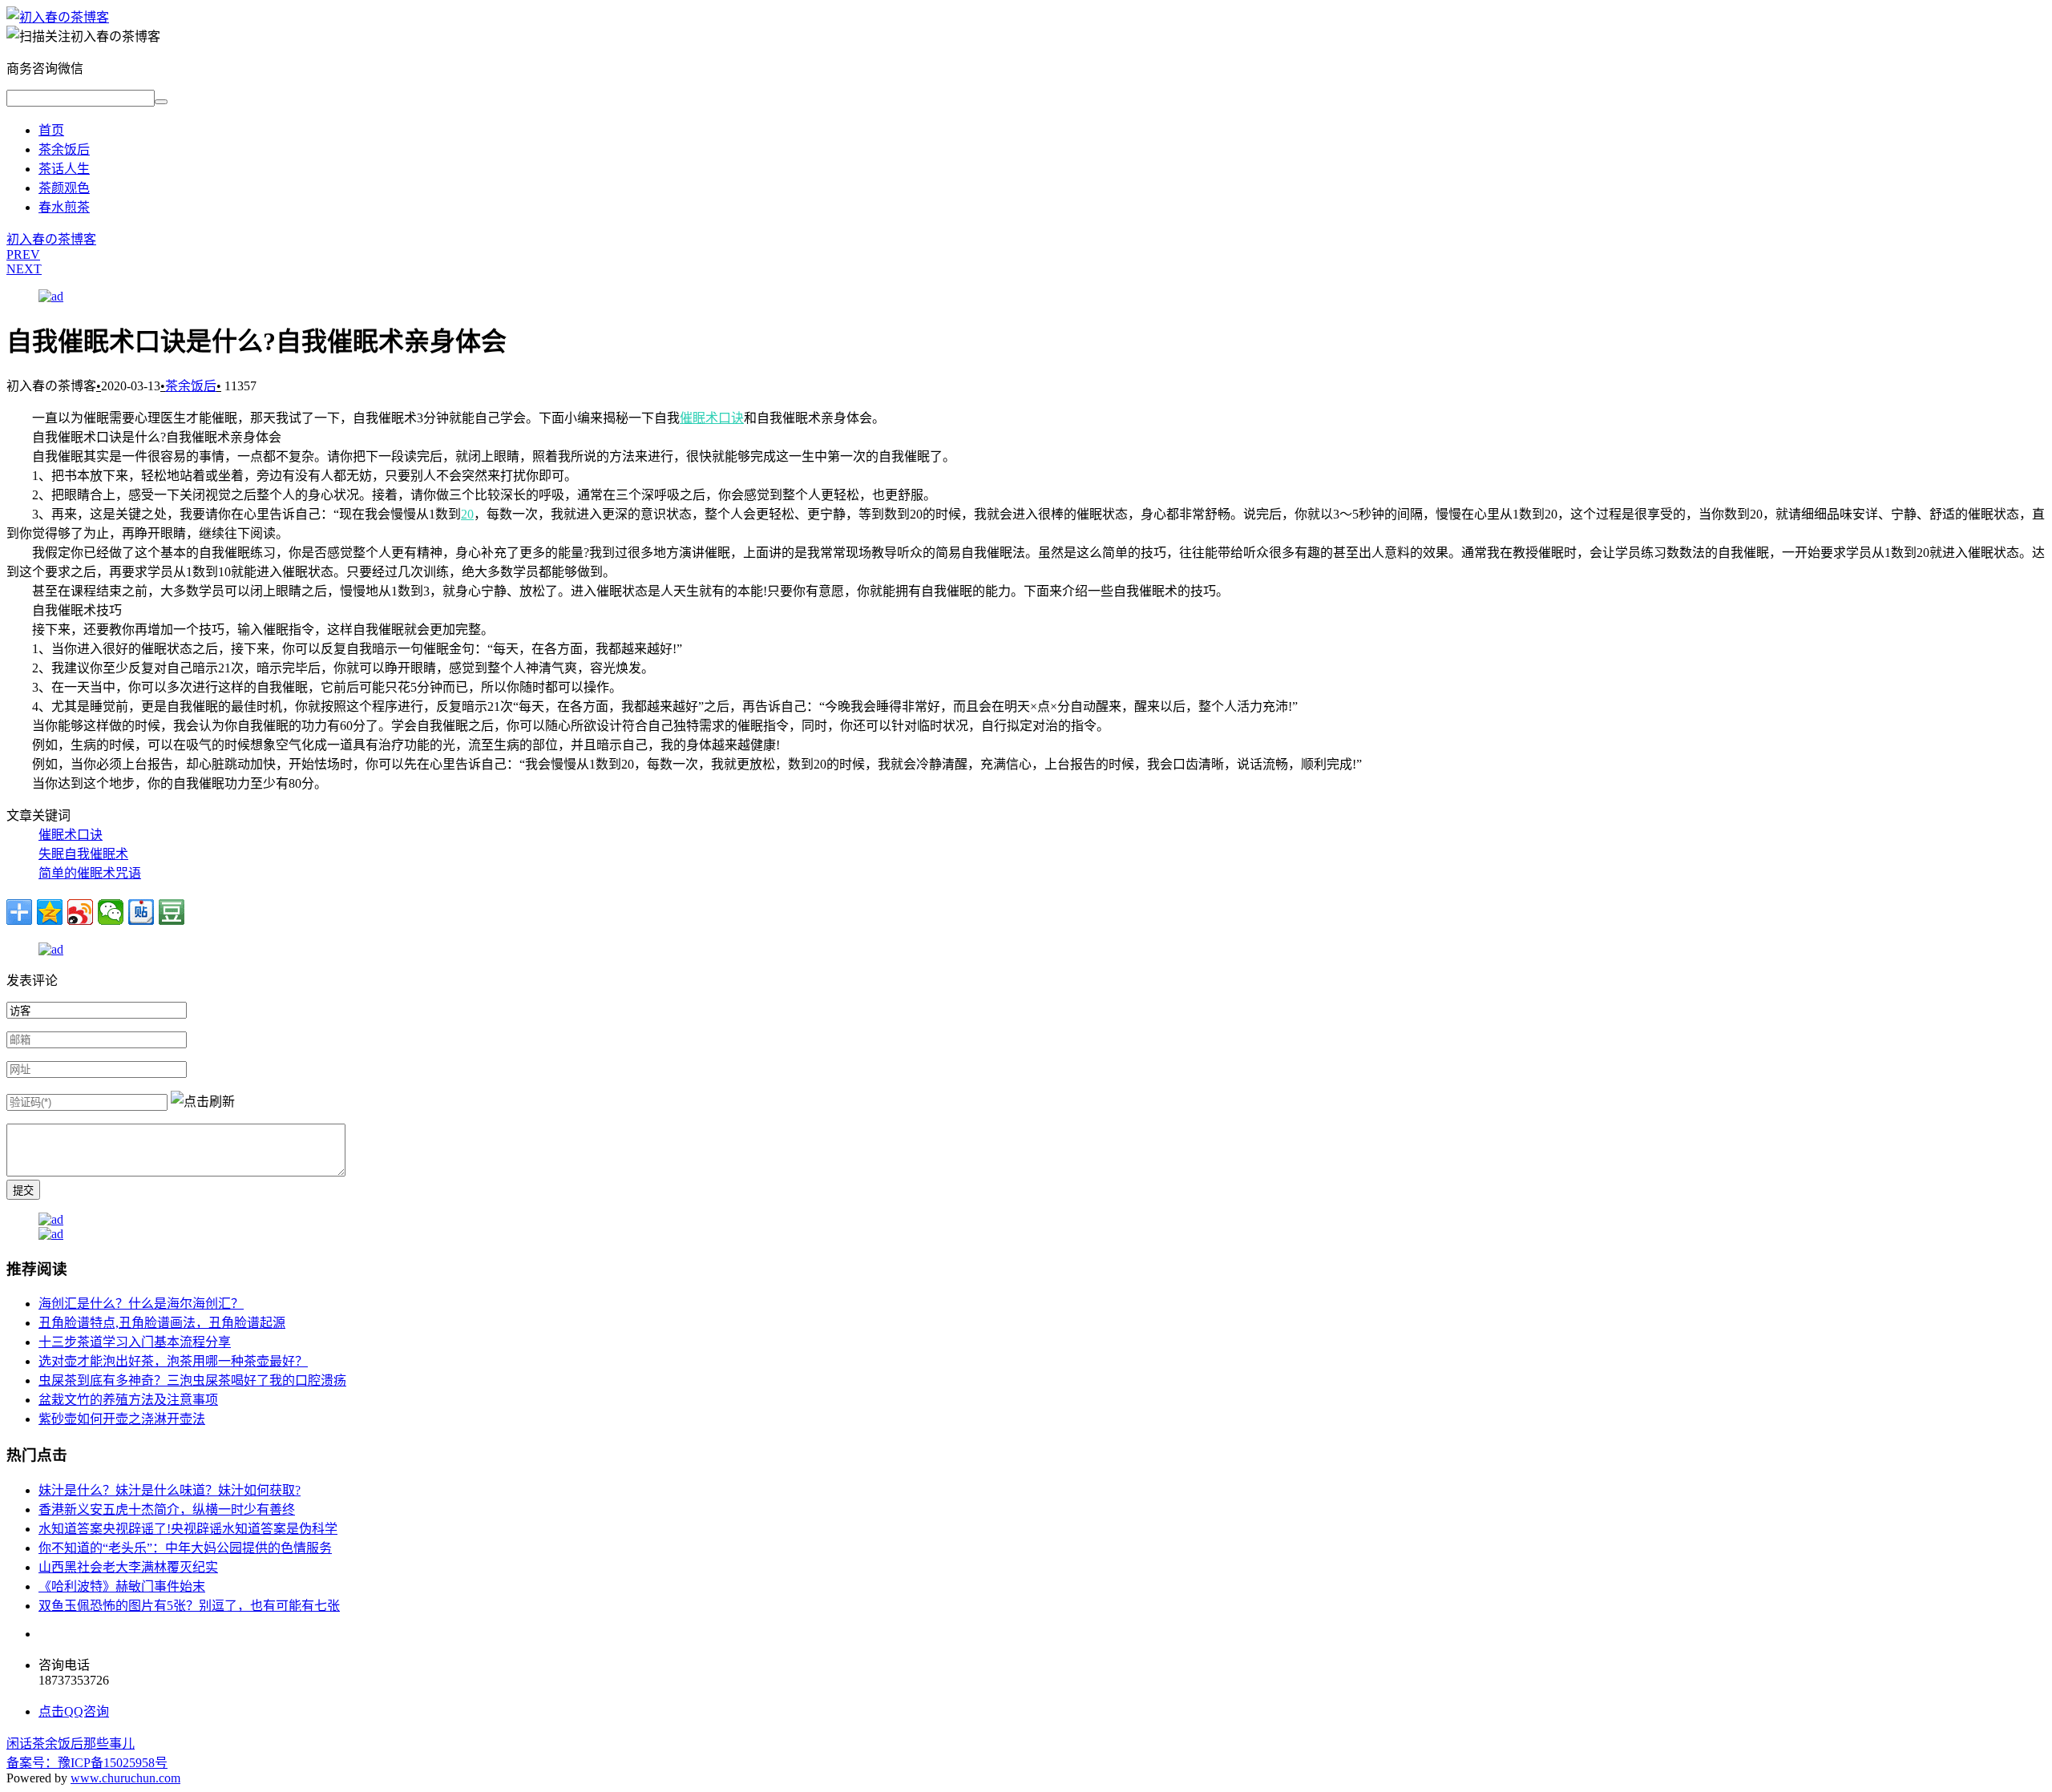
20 (467, 514)
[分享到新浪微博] (80, 912)
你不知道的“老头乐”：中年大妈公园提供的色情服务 (185, 1548)
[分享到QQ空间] (50, 912)
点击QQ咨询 (74, 1711)
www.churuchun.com (125, 1778)
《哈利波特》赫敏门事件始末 (122, 1586)
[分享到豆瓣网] (172, 912)
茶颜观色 (64, 188)
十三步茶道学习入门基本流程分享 (135, 1342)
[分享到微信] (111, 912)
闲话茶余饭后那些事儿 (71, 1744)
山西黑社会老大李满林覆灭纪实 (128, 1567)
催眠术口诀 (712, 418)
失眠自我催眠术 (83, 854)
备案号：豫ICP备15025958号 (87, 1763)
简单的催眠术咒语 (90, 873)
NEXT (24, 269)
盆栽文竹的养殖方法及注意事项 (128, 1400)
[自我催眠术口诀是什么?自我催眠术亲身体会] (58, 17)
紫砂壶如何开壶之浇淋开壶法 (122, 1419)
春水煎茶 (64, 207)
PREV (23, 254)
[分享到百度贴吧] (141, 912)
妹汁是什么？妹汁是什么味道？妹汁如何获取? (170, 1490)
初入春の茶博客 (51, 239)
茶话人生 (64, 169)
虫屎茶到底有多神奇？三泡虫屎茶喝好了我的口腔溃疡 (192, 1380)
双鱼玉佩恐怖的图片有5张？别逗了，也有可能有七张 (189, 1606)
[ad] (51, 296)
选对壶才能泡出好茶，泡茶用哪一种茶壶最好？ (173, 1361)
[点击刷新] (203, 1100)
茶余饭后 (64, 149)
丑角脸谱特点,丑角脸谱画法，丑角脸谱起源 (162, 1323)
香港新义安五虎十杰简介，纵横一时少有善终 (167, 1509)
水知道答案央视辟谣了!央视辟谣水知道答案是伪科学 (188, 1529)
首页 (51, 130)
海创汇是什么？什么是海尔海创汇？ (141, 1304)
